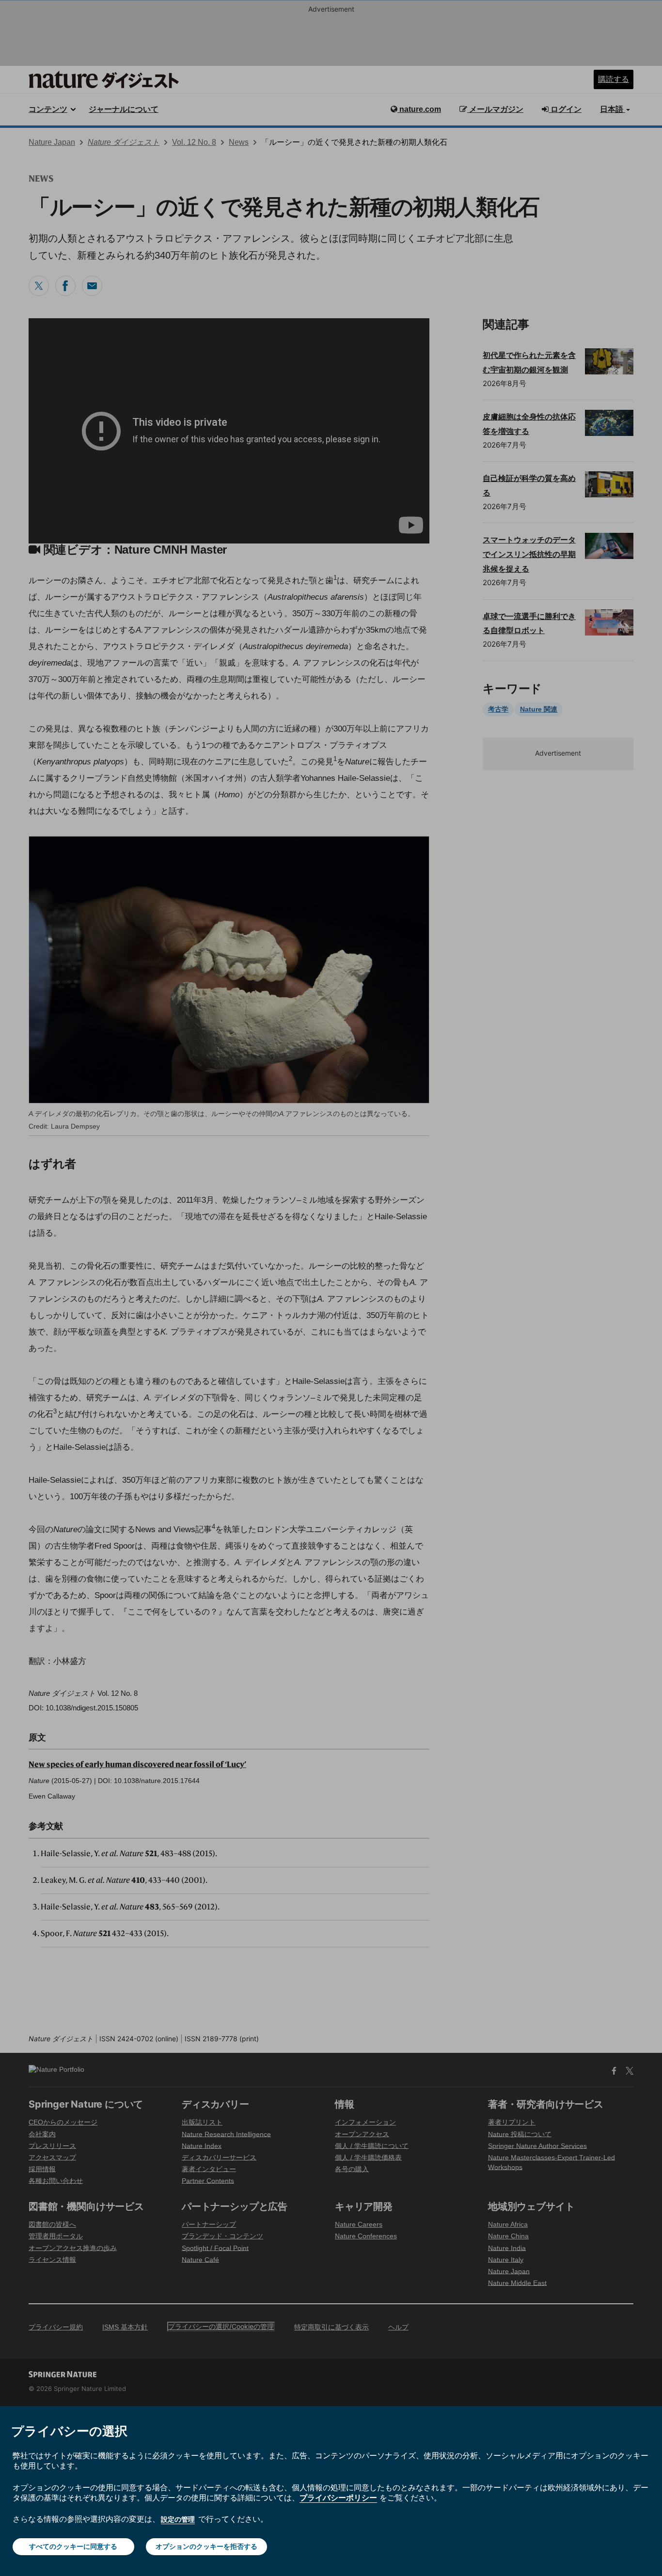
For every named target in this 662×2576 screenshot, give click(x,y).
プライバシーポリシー (338, 2498)
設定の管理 (178, 2519)
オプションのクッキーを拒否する (206, 2546)
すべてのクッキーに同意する (73, 2546)
